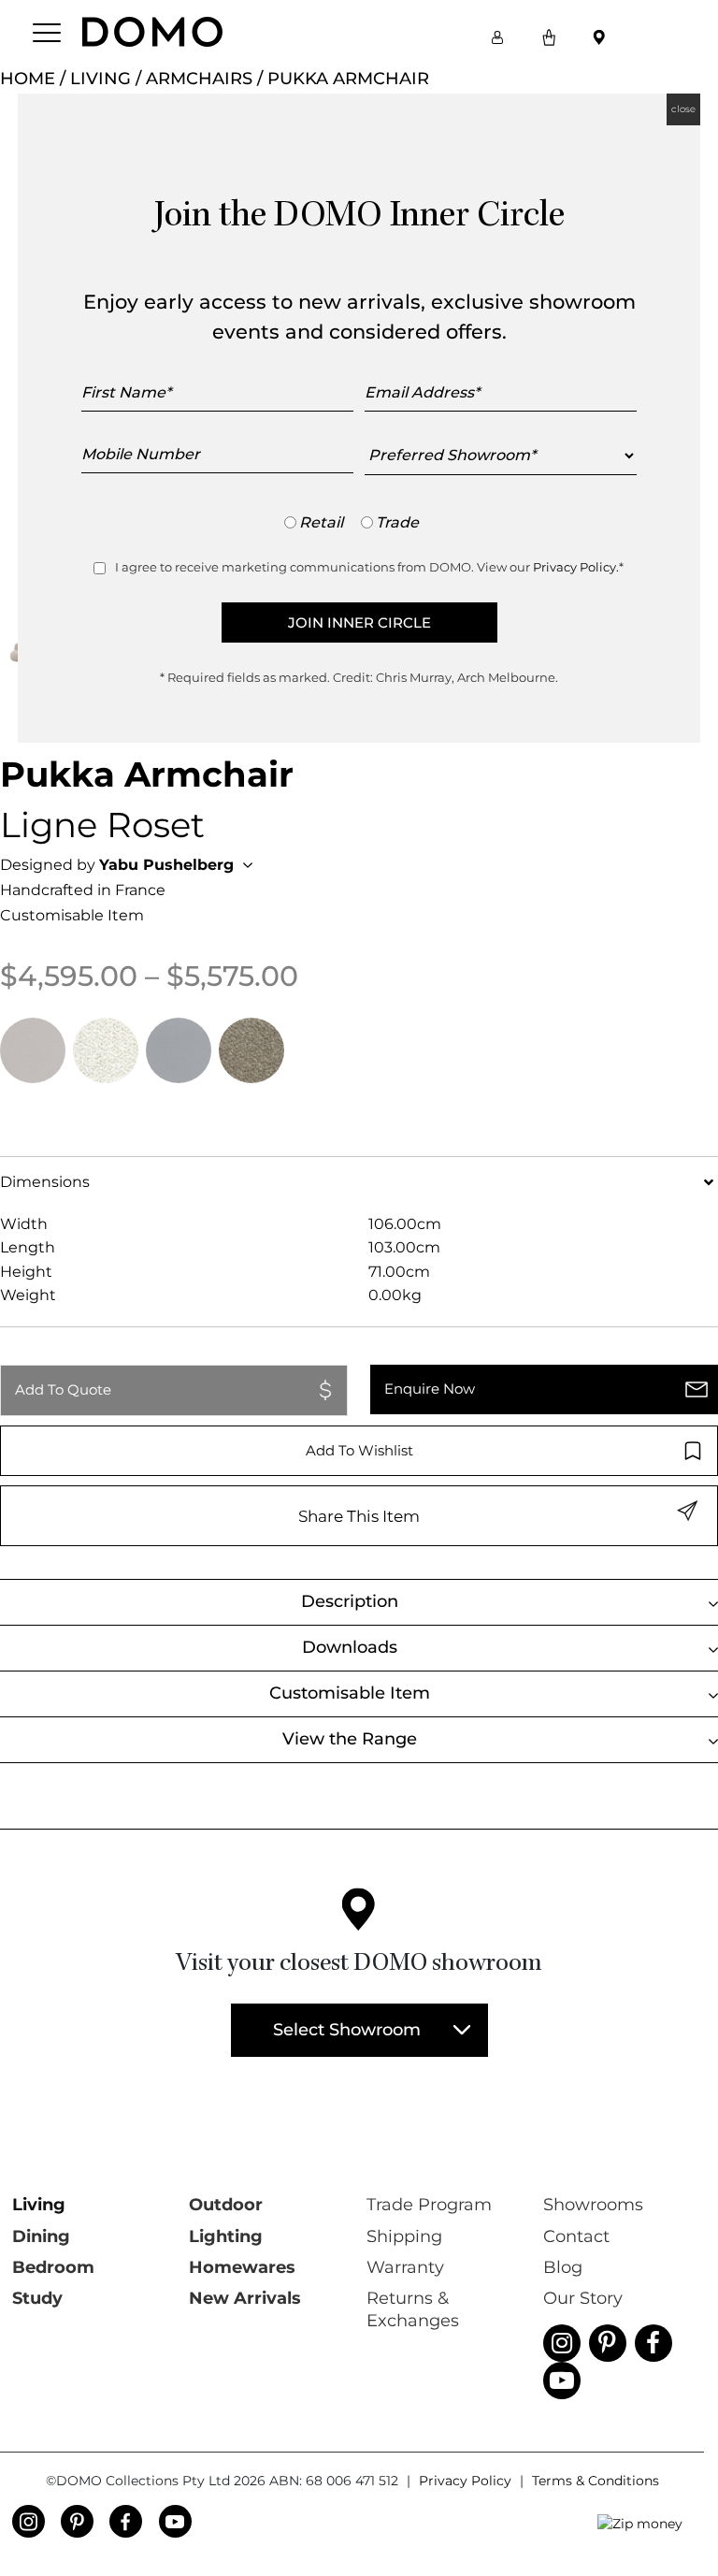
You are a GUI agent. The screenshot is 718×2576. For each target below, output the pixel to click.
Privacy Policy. (576, 567)
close (683, 109)
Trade (397, 522)
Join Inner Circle (359, 622)
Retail (321, 522)
